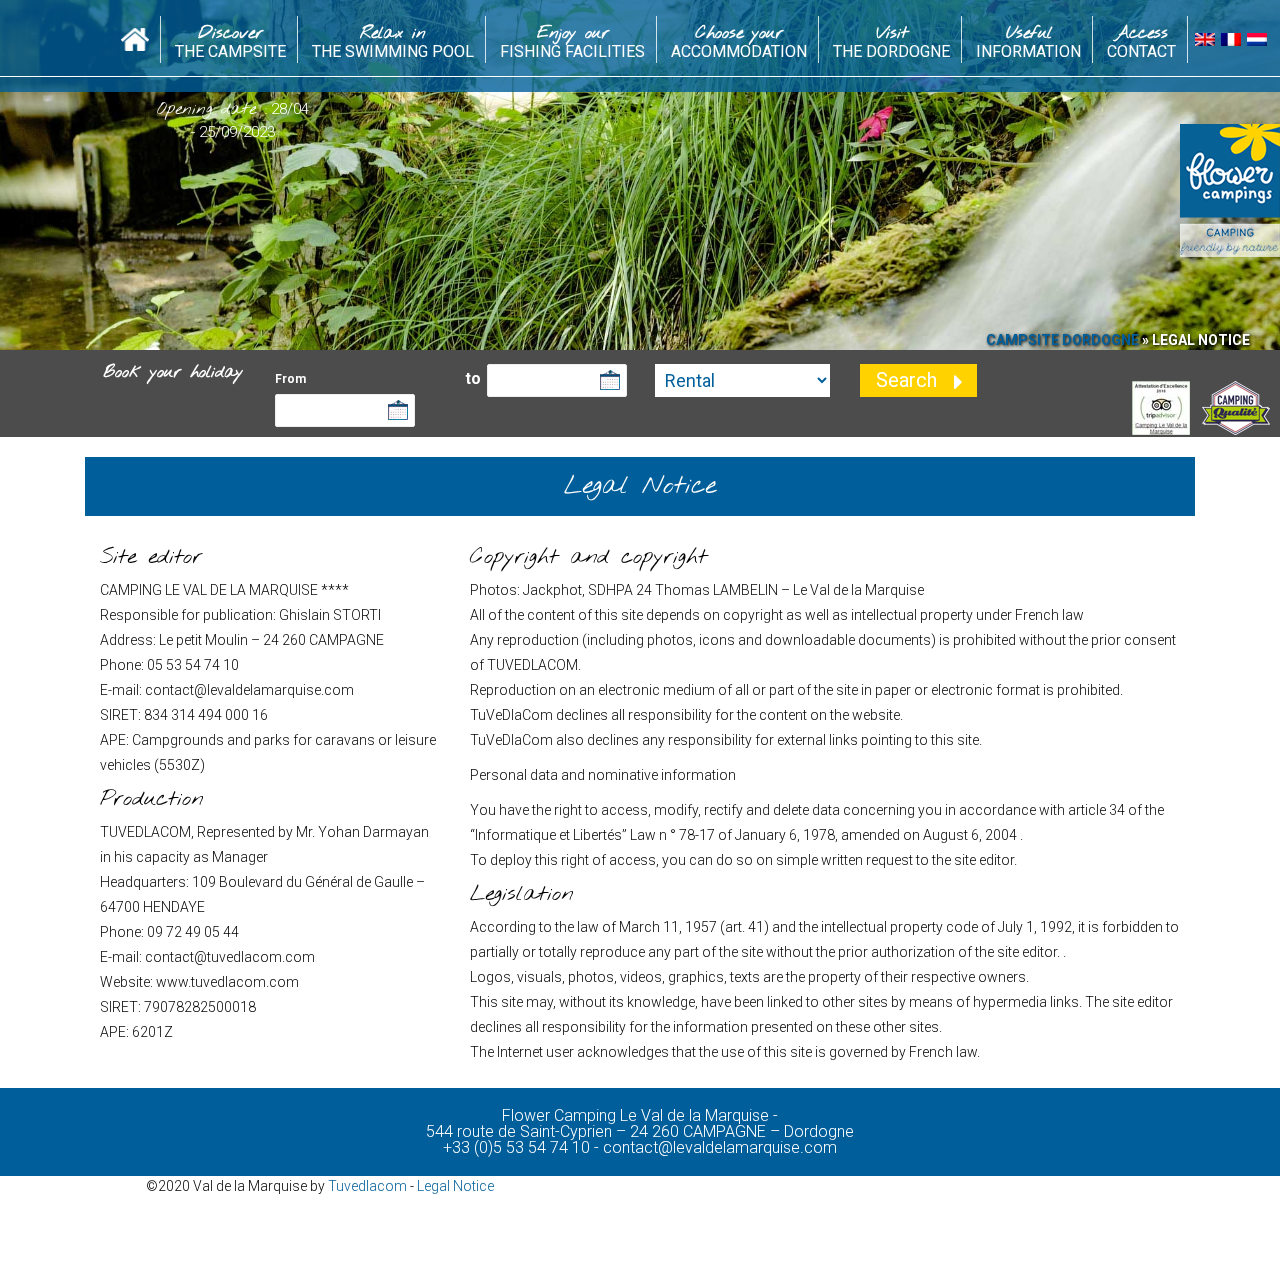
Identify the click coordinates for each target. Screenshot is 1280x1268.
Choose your (739, 41)
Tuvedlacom (367, 1186)
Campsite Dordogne (1062, 340)
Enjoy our (572, 41)
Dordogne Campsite (135, 33)
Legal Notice (455, 1186)
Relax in (393, 41)
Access (1141, 41)
